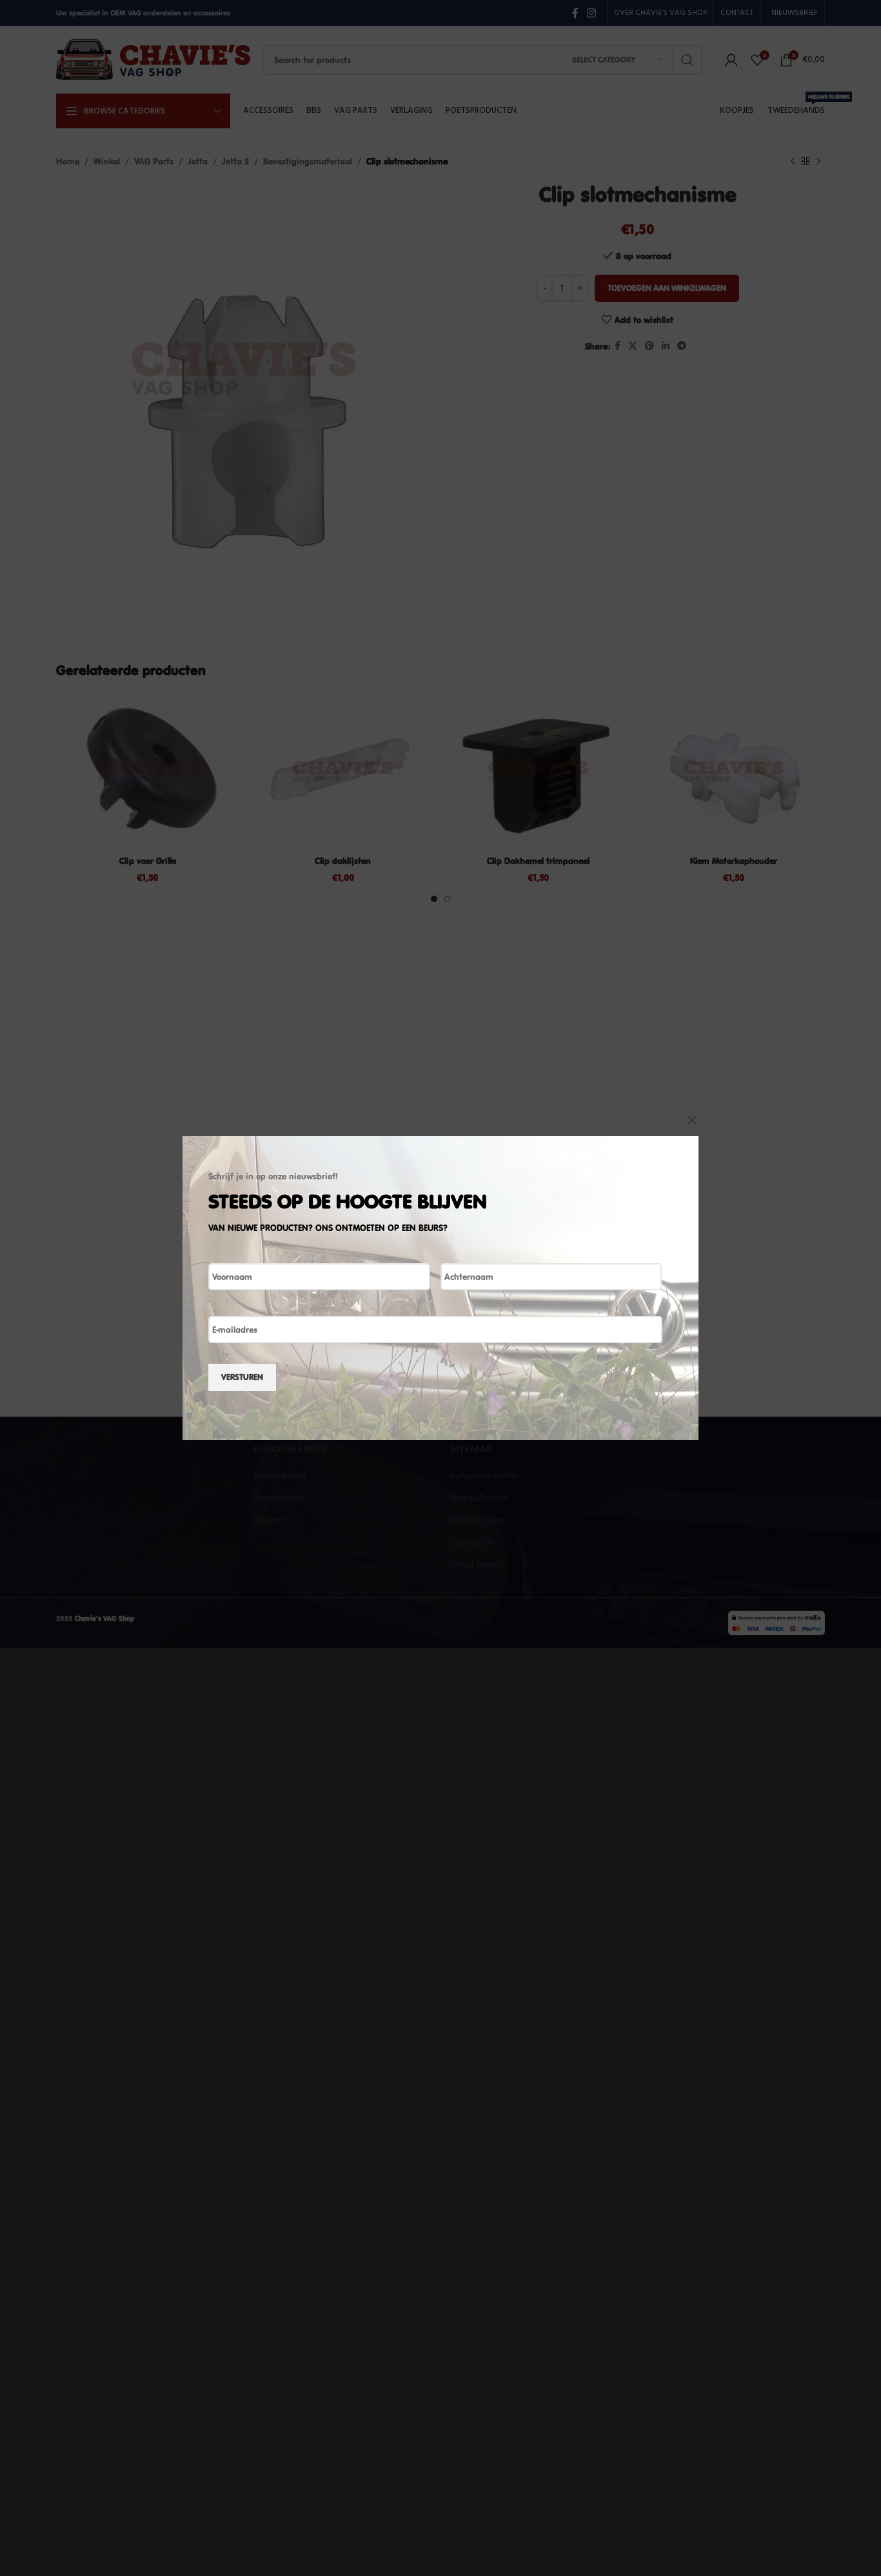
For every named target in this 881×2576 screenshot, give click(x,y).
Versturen (242, 1377)
